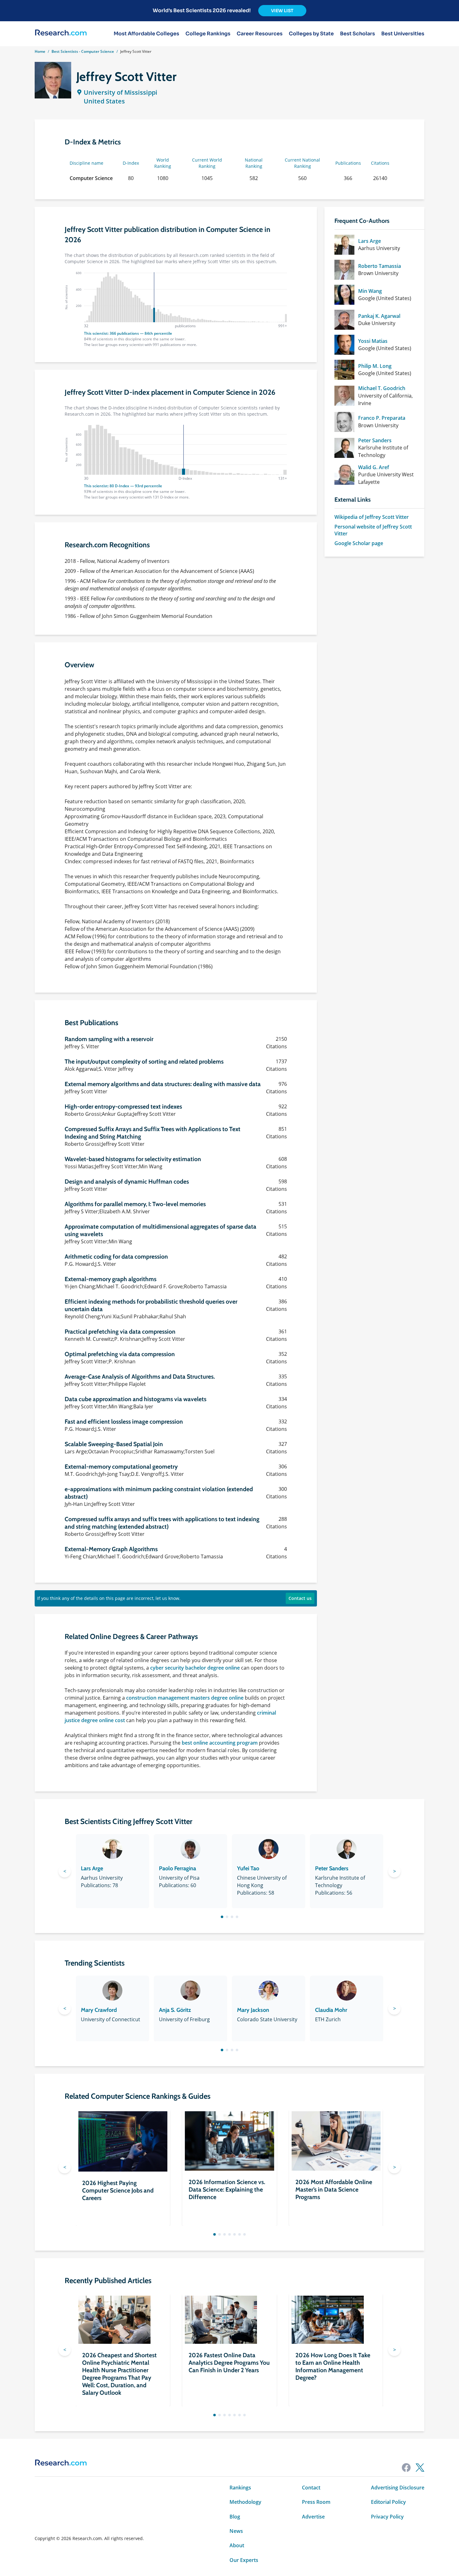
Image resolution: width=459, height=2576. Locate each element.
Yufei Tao (248, 1868)
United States (104, 101)
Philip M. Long (375, 366)
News (236, 2531)
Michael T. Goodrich (382, 388)
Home (40, 51)
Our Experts (244, 2560)
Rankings (240, 2488)
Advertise (313, 2517)
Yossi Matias (373, 341)
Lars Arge (370, 241)
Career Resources (260, 34)
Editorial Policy (388, 2502)
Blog (235, 2517)
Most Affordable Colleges (146, 34)
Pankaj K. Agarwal (379, 316)
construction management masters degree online (185, 1698)
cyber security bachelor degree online (195, 1668)
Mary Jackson (253, 2010)
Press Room (316, 2502)
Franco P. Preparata (382, 418)
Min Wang (370, 291)
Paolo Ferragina (178, 1868)
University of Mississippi (121, 92)
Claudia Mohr (331, 2010)
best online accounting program (220, 1743)
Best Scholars (358, 34)
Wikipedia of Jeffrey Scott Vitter (372, 517)
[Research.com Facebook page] (406, 2468)
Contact (311, 2488)
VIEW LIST (282, 11)
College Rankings (208, 34)
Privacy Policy (387, 2517)
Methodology (245, 2502)
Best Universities (403, 34)
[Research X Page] (420, 2468)
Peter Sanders (375, 440)
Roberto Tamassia (380, 266)
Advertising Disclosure (398, 2488)
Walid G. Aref (374, 467)
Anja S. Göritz (175, 2010)
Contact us (300, 1598)
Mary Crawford (99, 2010)
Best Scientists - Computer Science (83, 51)
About (237, 2545)
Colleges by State (311, 34)
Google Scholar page (359, 543)
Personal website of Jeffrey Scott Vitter (373, 530)
